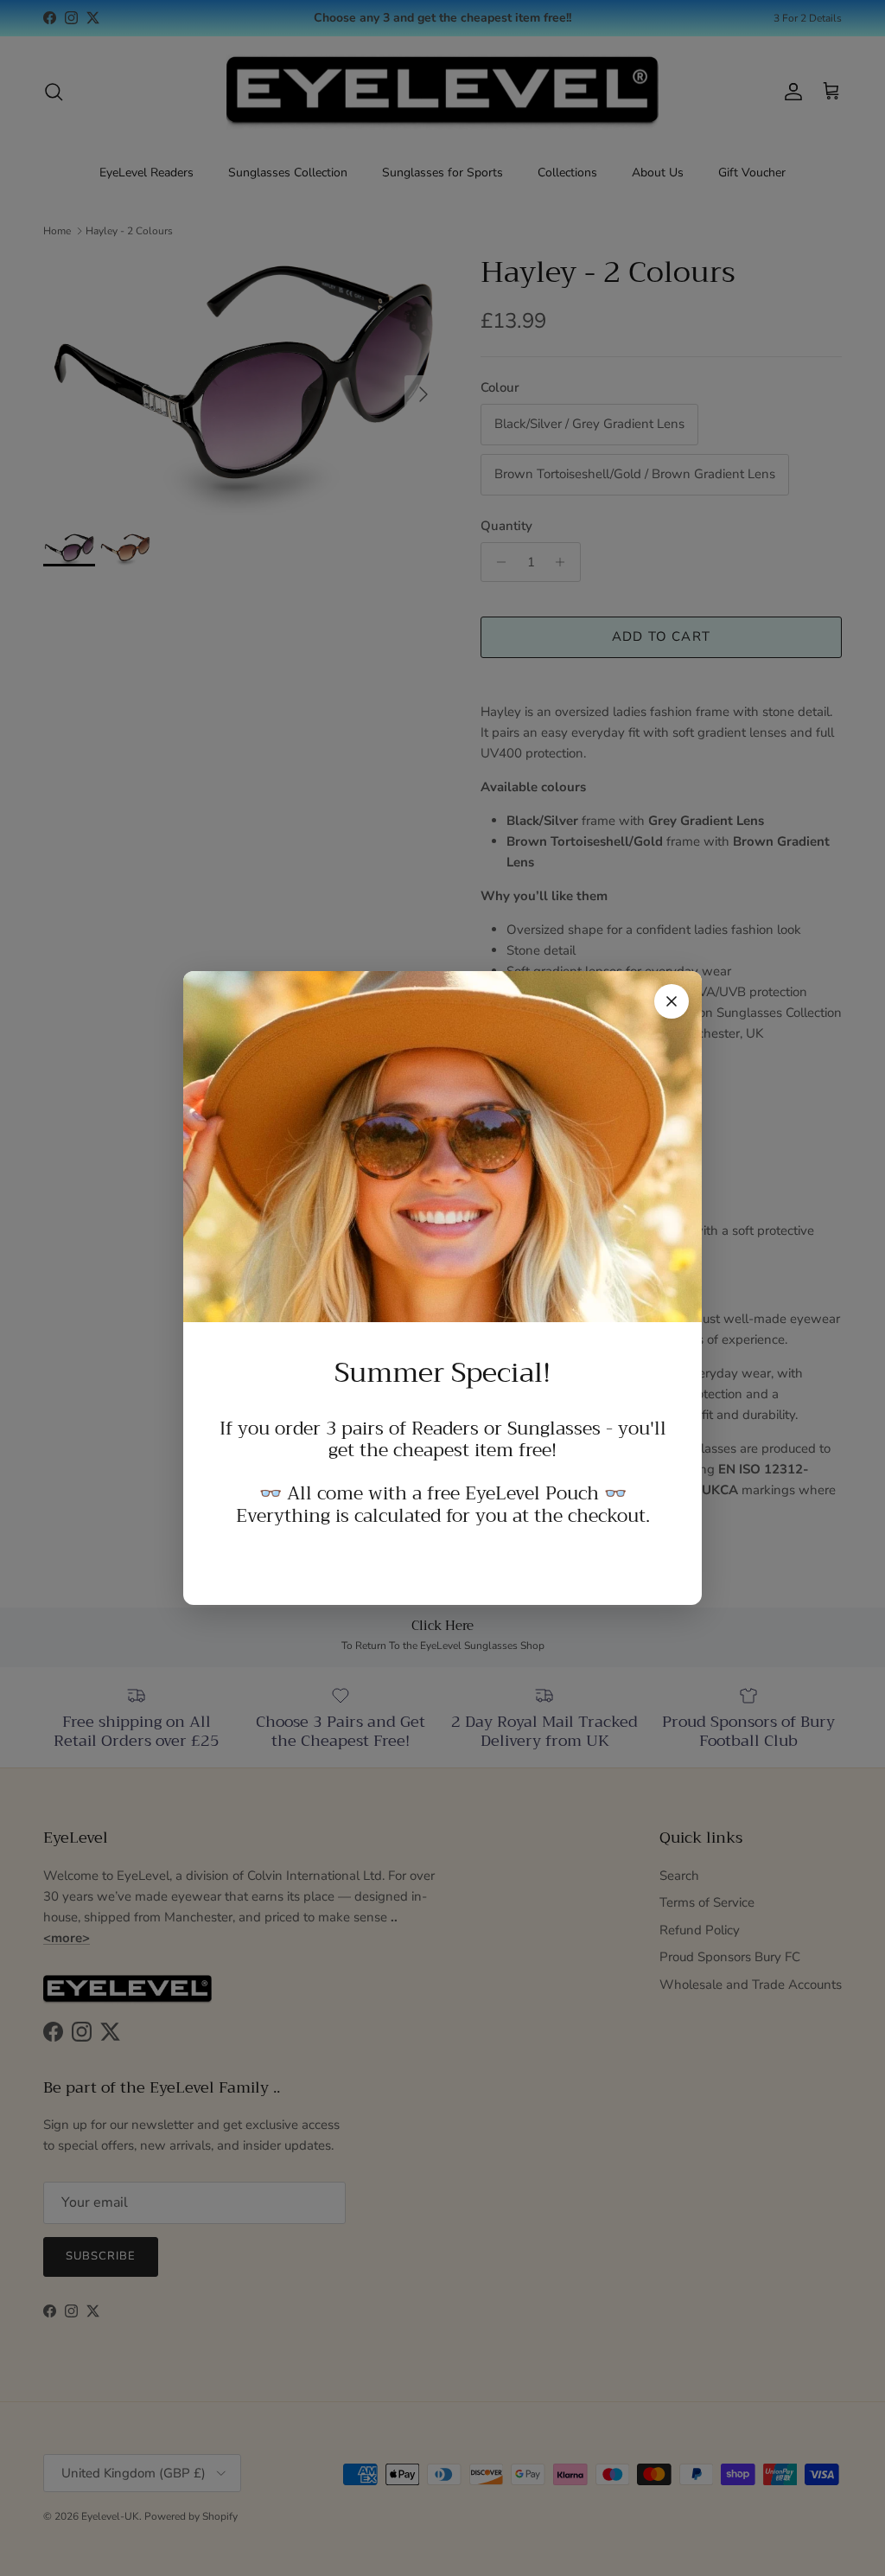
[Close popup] (672, 1001)
